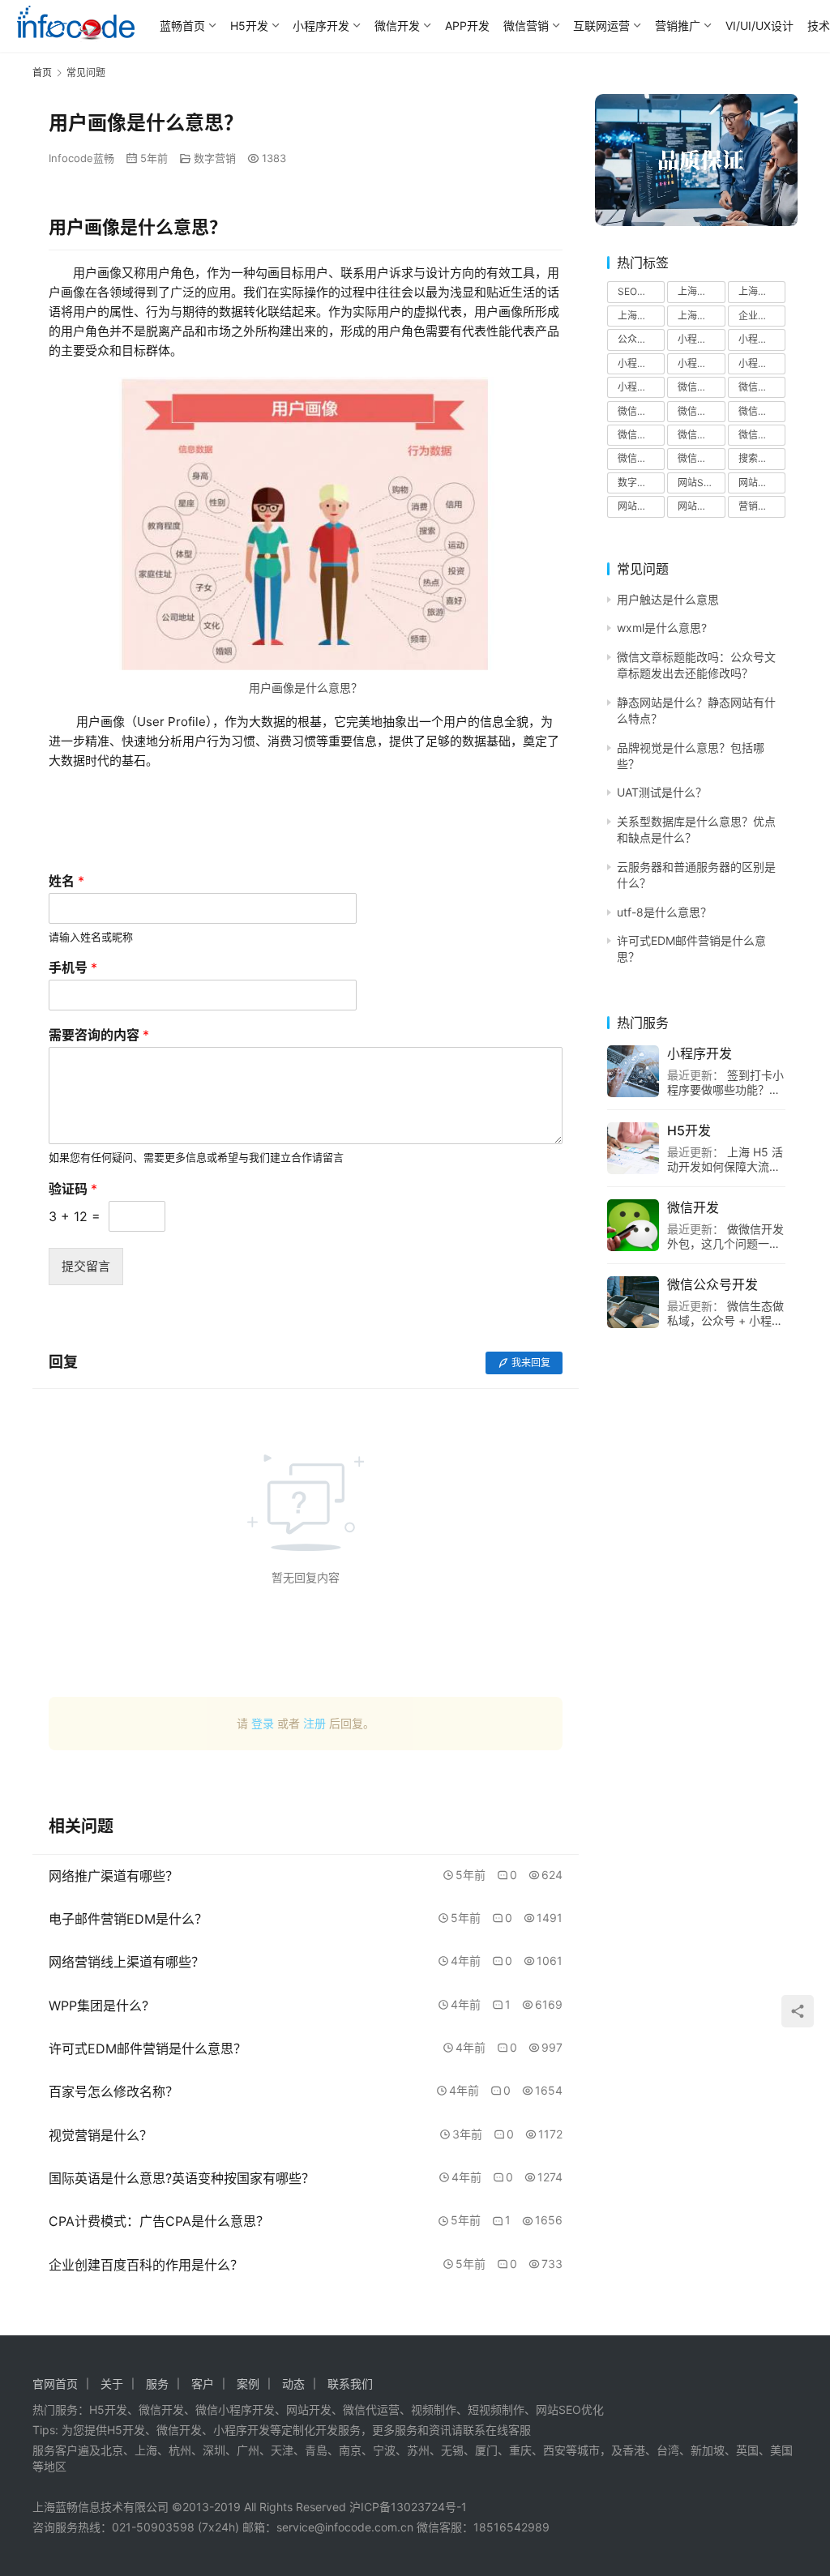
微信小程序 (641, 435)
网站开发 (637, 506)
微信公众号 (701, 387)
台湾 (668, 2450)
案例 (248, 2384)
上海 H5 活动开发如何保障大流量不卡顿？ (725, 1166)
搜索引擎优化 (762, 458)
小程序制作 (701, 339)
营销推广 (678, 26)
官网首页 (55, 2384)
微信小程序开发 (701, 435)
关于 (112, 2384)
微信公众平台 (762, 411)
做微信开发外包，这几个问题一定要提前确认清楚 (725, 1243)
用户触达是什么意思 (668, 599)
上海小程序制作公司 (701, 291)
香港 (634, 2450)
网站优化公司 (762, 483)
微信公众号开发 (762, 387)
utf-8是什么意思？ (664, 912)
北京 (112, 2450)
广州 (248, 2450)
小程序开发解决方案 (641, 387)
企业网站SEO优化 (762, 316)
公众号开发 (641, 339)
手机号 (73, 968)
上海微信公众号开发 (641, 316)
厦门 (486, 2450)
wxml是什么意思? (662, 628)
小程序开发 (321, 26)
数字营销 (215, 158)
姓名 (66, 881)
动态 (293, 2384)
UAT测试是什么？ (662, 792)
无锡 (452, 2450)
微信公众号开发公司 (641, 411)
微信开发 (397, 26)
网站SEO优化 (701, 483)
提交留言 (86, 1266)
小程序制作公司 (762, 339)
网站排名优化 (701, 506)
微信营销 (526, 26)
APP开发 (467, 26)
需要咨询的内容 (99, 1035)
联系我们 (350, 2384)
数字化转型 (641, 483)
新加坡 (708, 2450)
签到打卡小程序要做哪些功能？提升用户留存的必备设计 (725, 1089)
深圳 (214, 2450)
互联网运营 (601, 26)
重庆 (520, 2450)
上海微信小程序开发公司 (701, 316)
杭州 (180, 2450)
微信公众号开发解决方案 (701, 411)
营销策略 (758, 506)
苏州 (418, 2450)
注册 (314, 1723)
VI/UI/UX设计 (759, 26)
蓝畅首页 (182, 26)
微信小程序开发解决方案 (762, 435)
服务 (157, 2384)
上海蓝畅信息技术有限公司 (101, 2507)
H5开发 (249, 26)
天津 (282, 2450)
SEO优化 (637, 291)
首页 (42, 73)
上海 (146, 2450)
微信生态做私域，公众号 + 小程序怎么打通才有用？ (725, 1320)
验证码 (73, 1189)
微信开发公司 (701, 458)
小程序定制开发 (641, 363)
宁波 (384, 2450)
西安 (554, 2450)
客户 (203, 2384)
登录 (263, 1723)
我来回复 (531, 1363)
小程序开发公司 (762, 363)
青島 (316, 2450)
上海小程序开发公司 (762, 291)
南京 (350, 2450)
